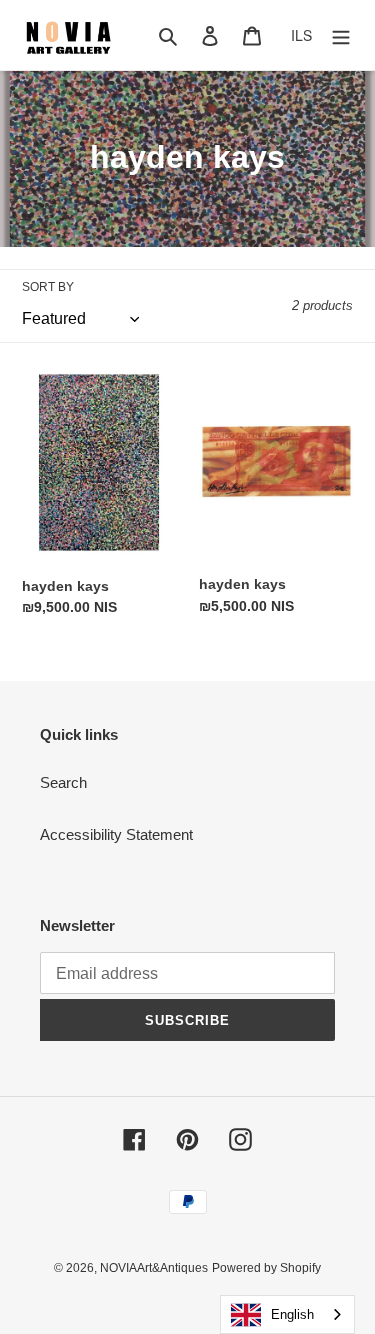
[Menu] (341, 35)
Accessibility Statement (116, 834)
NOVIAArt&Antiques (154, 1268)
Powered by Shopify (266, 1268)
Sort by (48, 287)
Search (63, 782)
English (292, 1314)
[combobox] (287, 1314)
